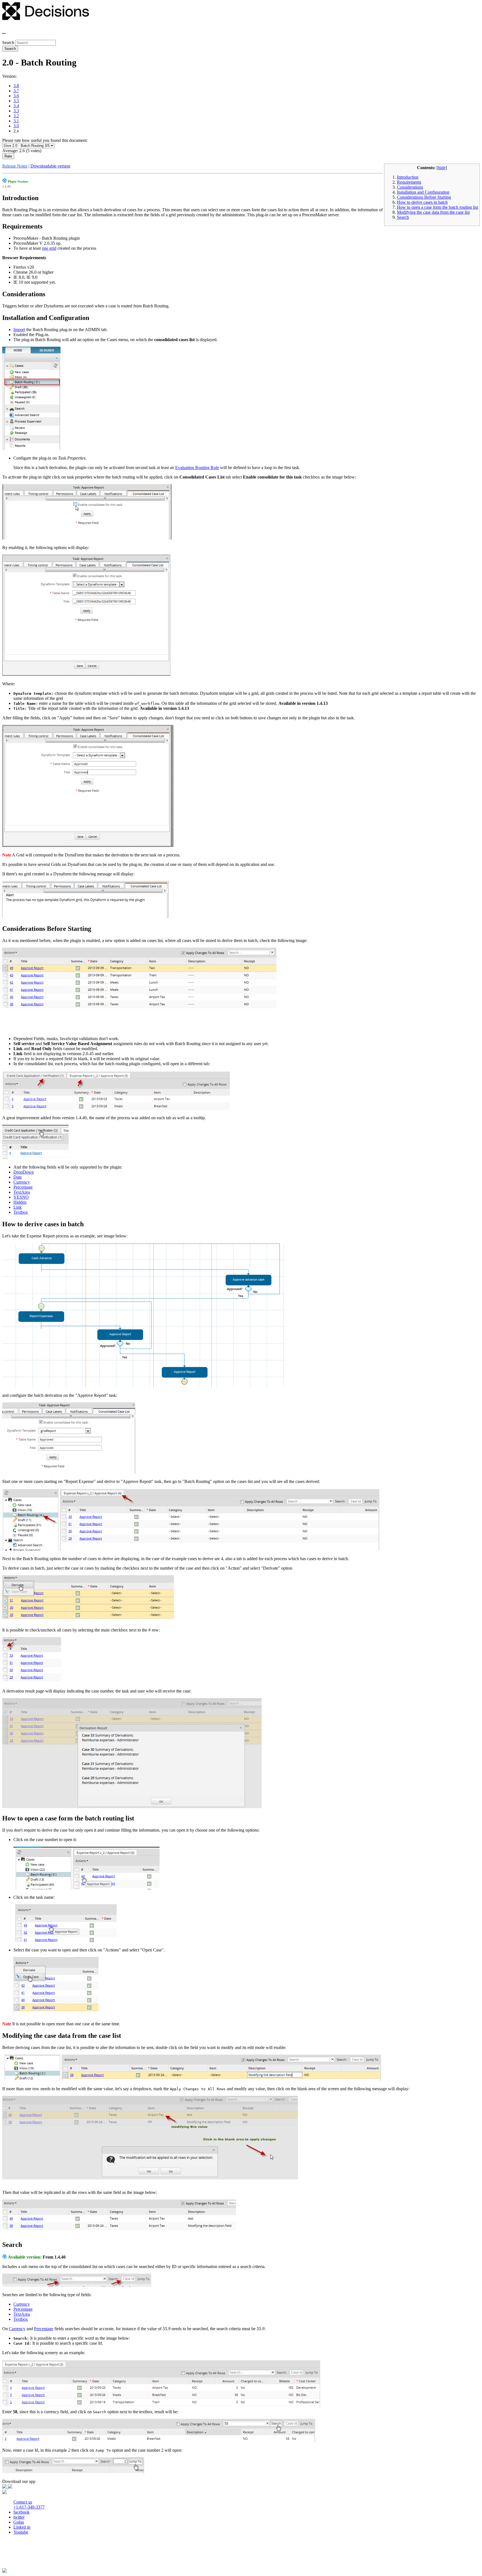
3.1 (16, 121)
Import (19, 330)
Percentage (23, 1187)
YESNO (21, 1197)
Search (9, 43)
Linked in (22, 2527)
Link (18, 1207)
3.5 (16, 101)
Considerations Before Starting (424, 197)
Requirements (409, 182)
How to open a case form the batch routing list (438, 207)
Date (18, 1177)
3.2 (16, 116)
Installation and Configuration (423, 192)
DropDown (24, 1172)
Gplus (19, 2522)
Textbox (21, 1212)
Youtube (21, 2532)
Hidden (20, 1202)
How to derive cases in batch (422, 202)
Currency (22, 1182)
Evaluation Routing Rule (197, 468)
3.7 (16, 91)
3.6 (16, 96)
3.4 (16, 106)
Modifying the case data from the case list (433, 212)
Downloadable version (50, 166)
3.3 (16, 111)
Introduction (408, 177)
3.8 (16, 86)
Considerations (410, 187)
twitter (19, 2517)
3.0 (16, 126)
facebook (21, 2512)
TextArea (22, 1192)
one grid (49, 248)
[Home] (46, 19)
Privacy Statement (20, 2556)
